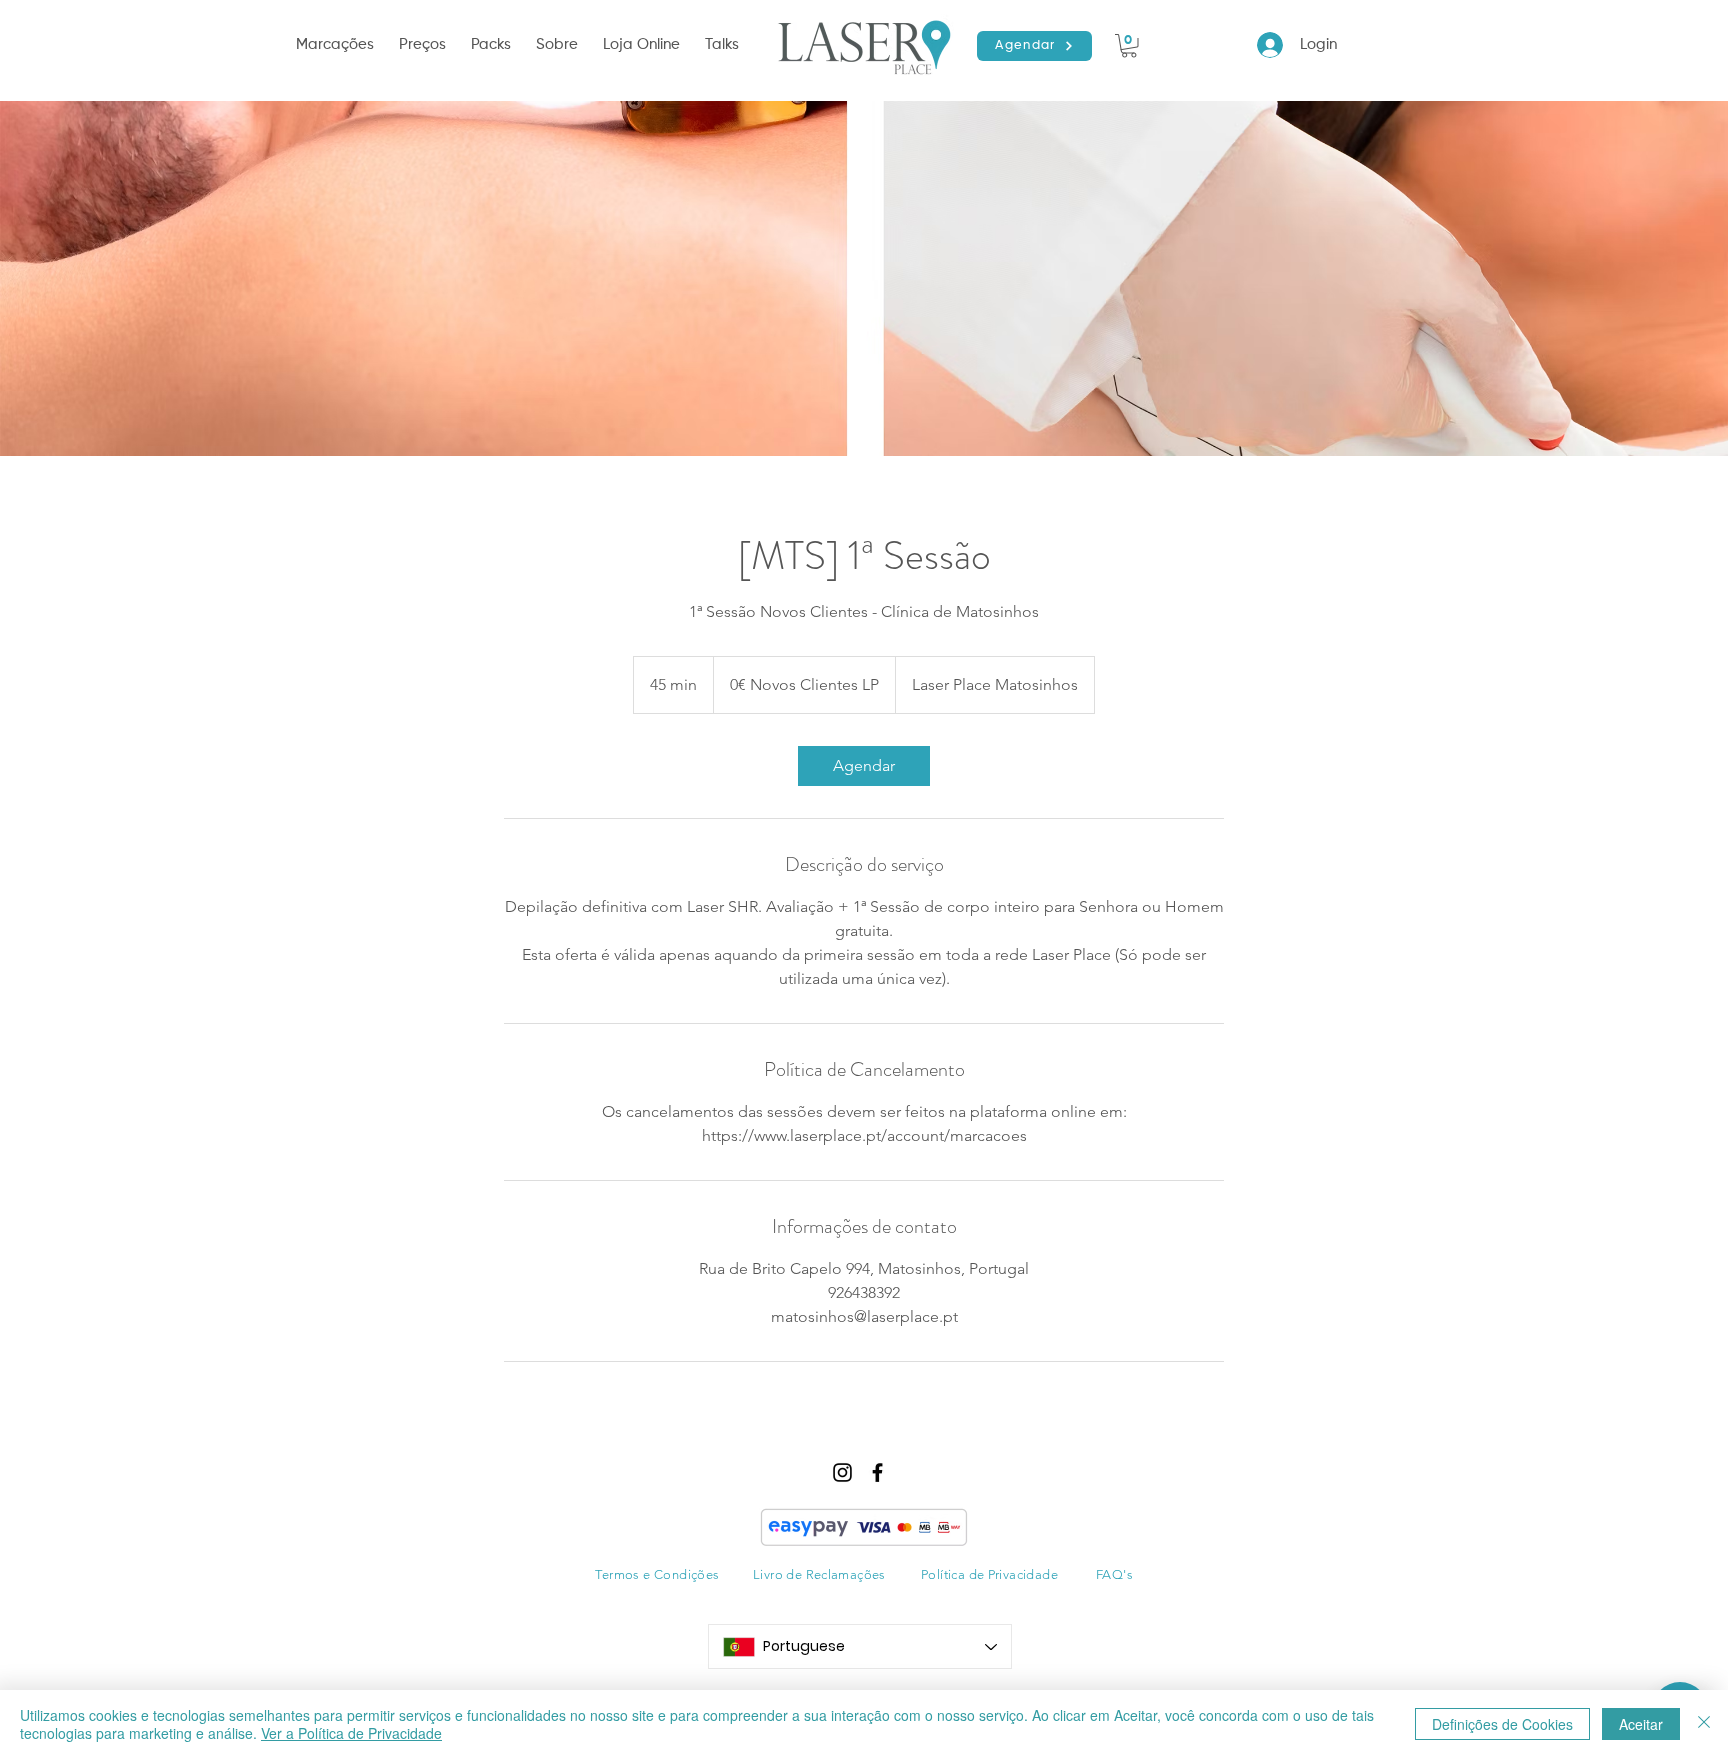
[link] (864, 766)
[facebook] (877, 1472)
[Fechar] (1704, 1724)
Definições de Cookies (1502, 1724)
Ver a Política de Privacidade (351, 1733)
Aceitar (1641, 1724)
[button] (337, 45)
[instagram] (842, 1472)
